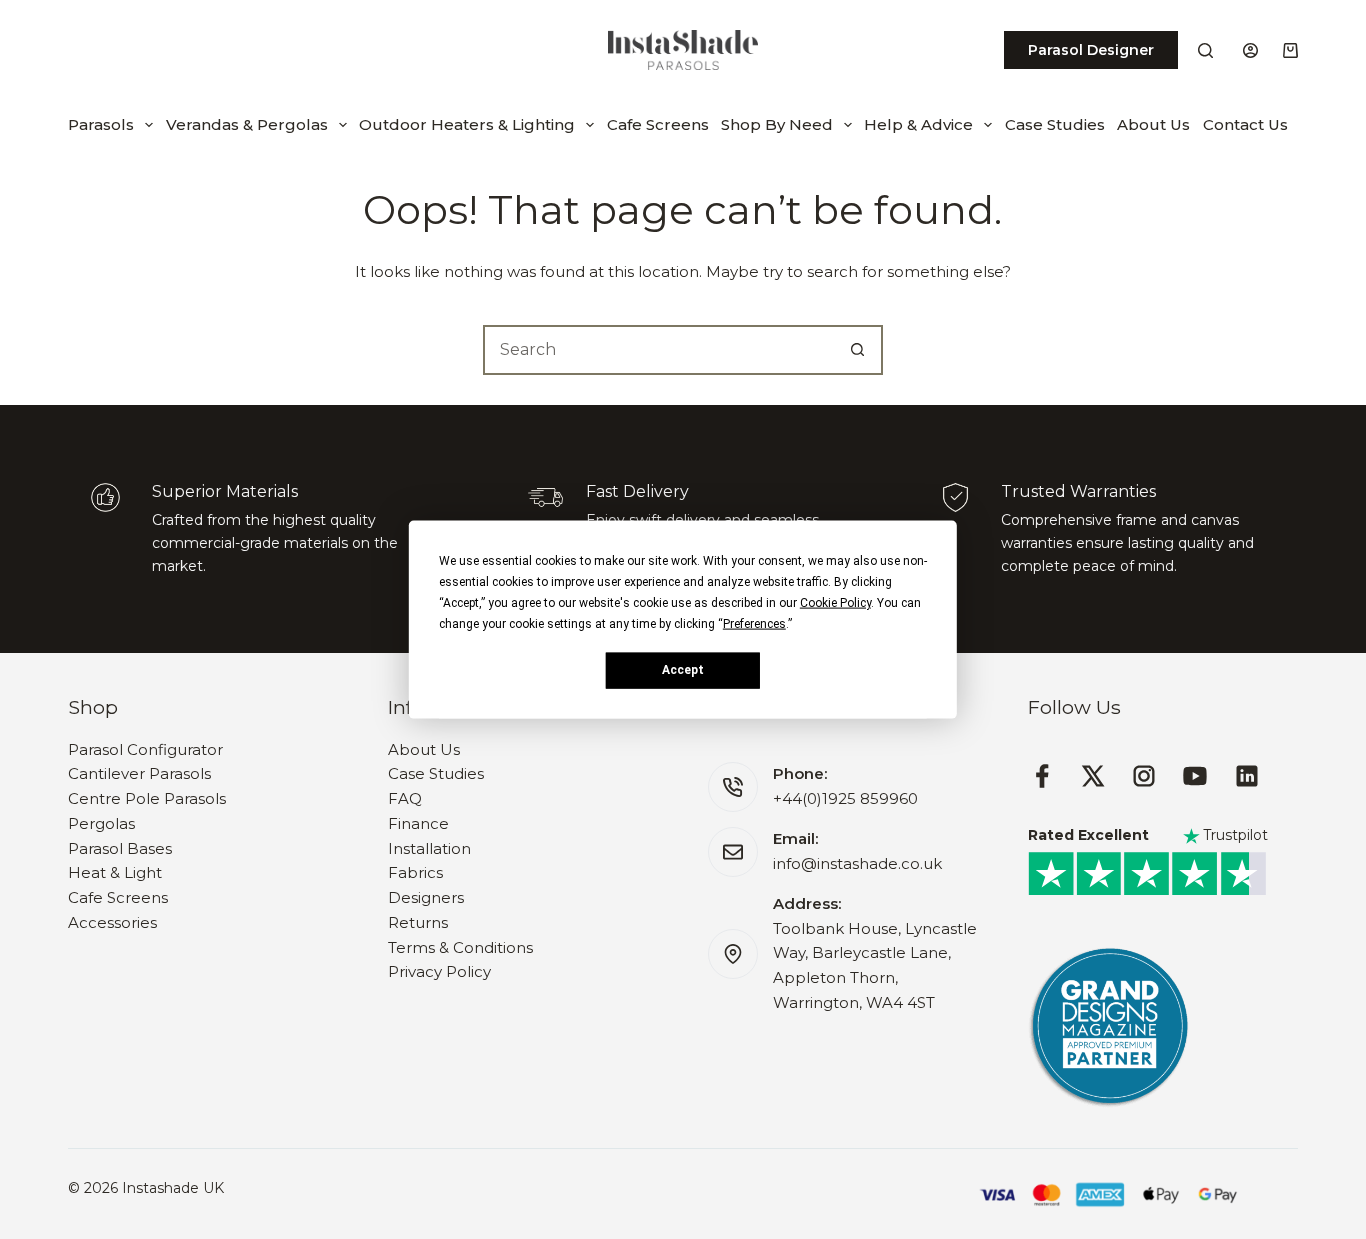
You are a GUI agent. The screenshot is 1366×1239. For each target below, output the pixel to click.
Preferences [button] (754, 623)
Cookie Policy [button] (835, 602)
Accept (683, 670)
